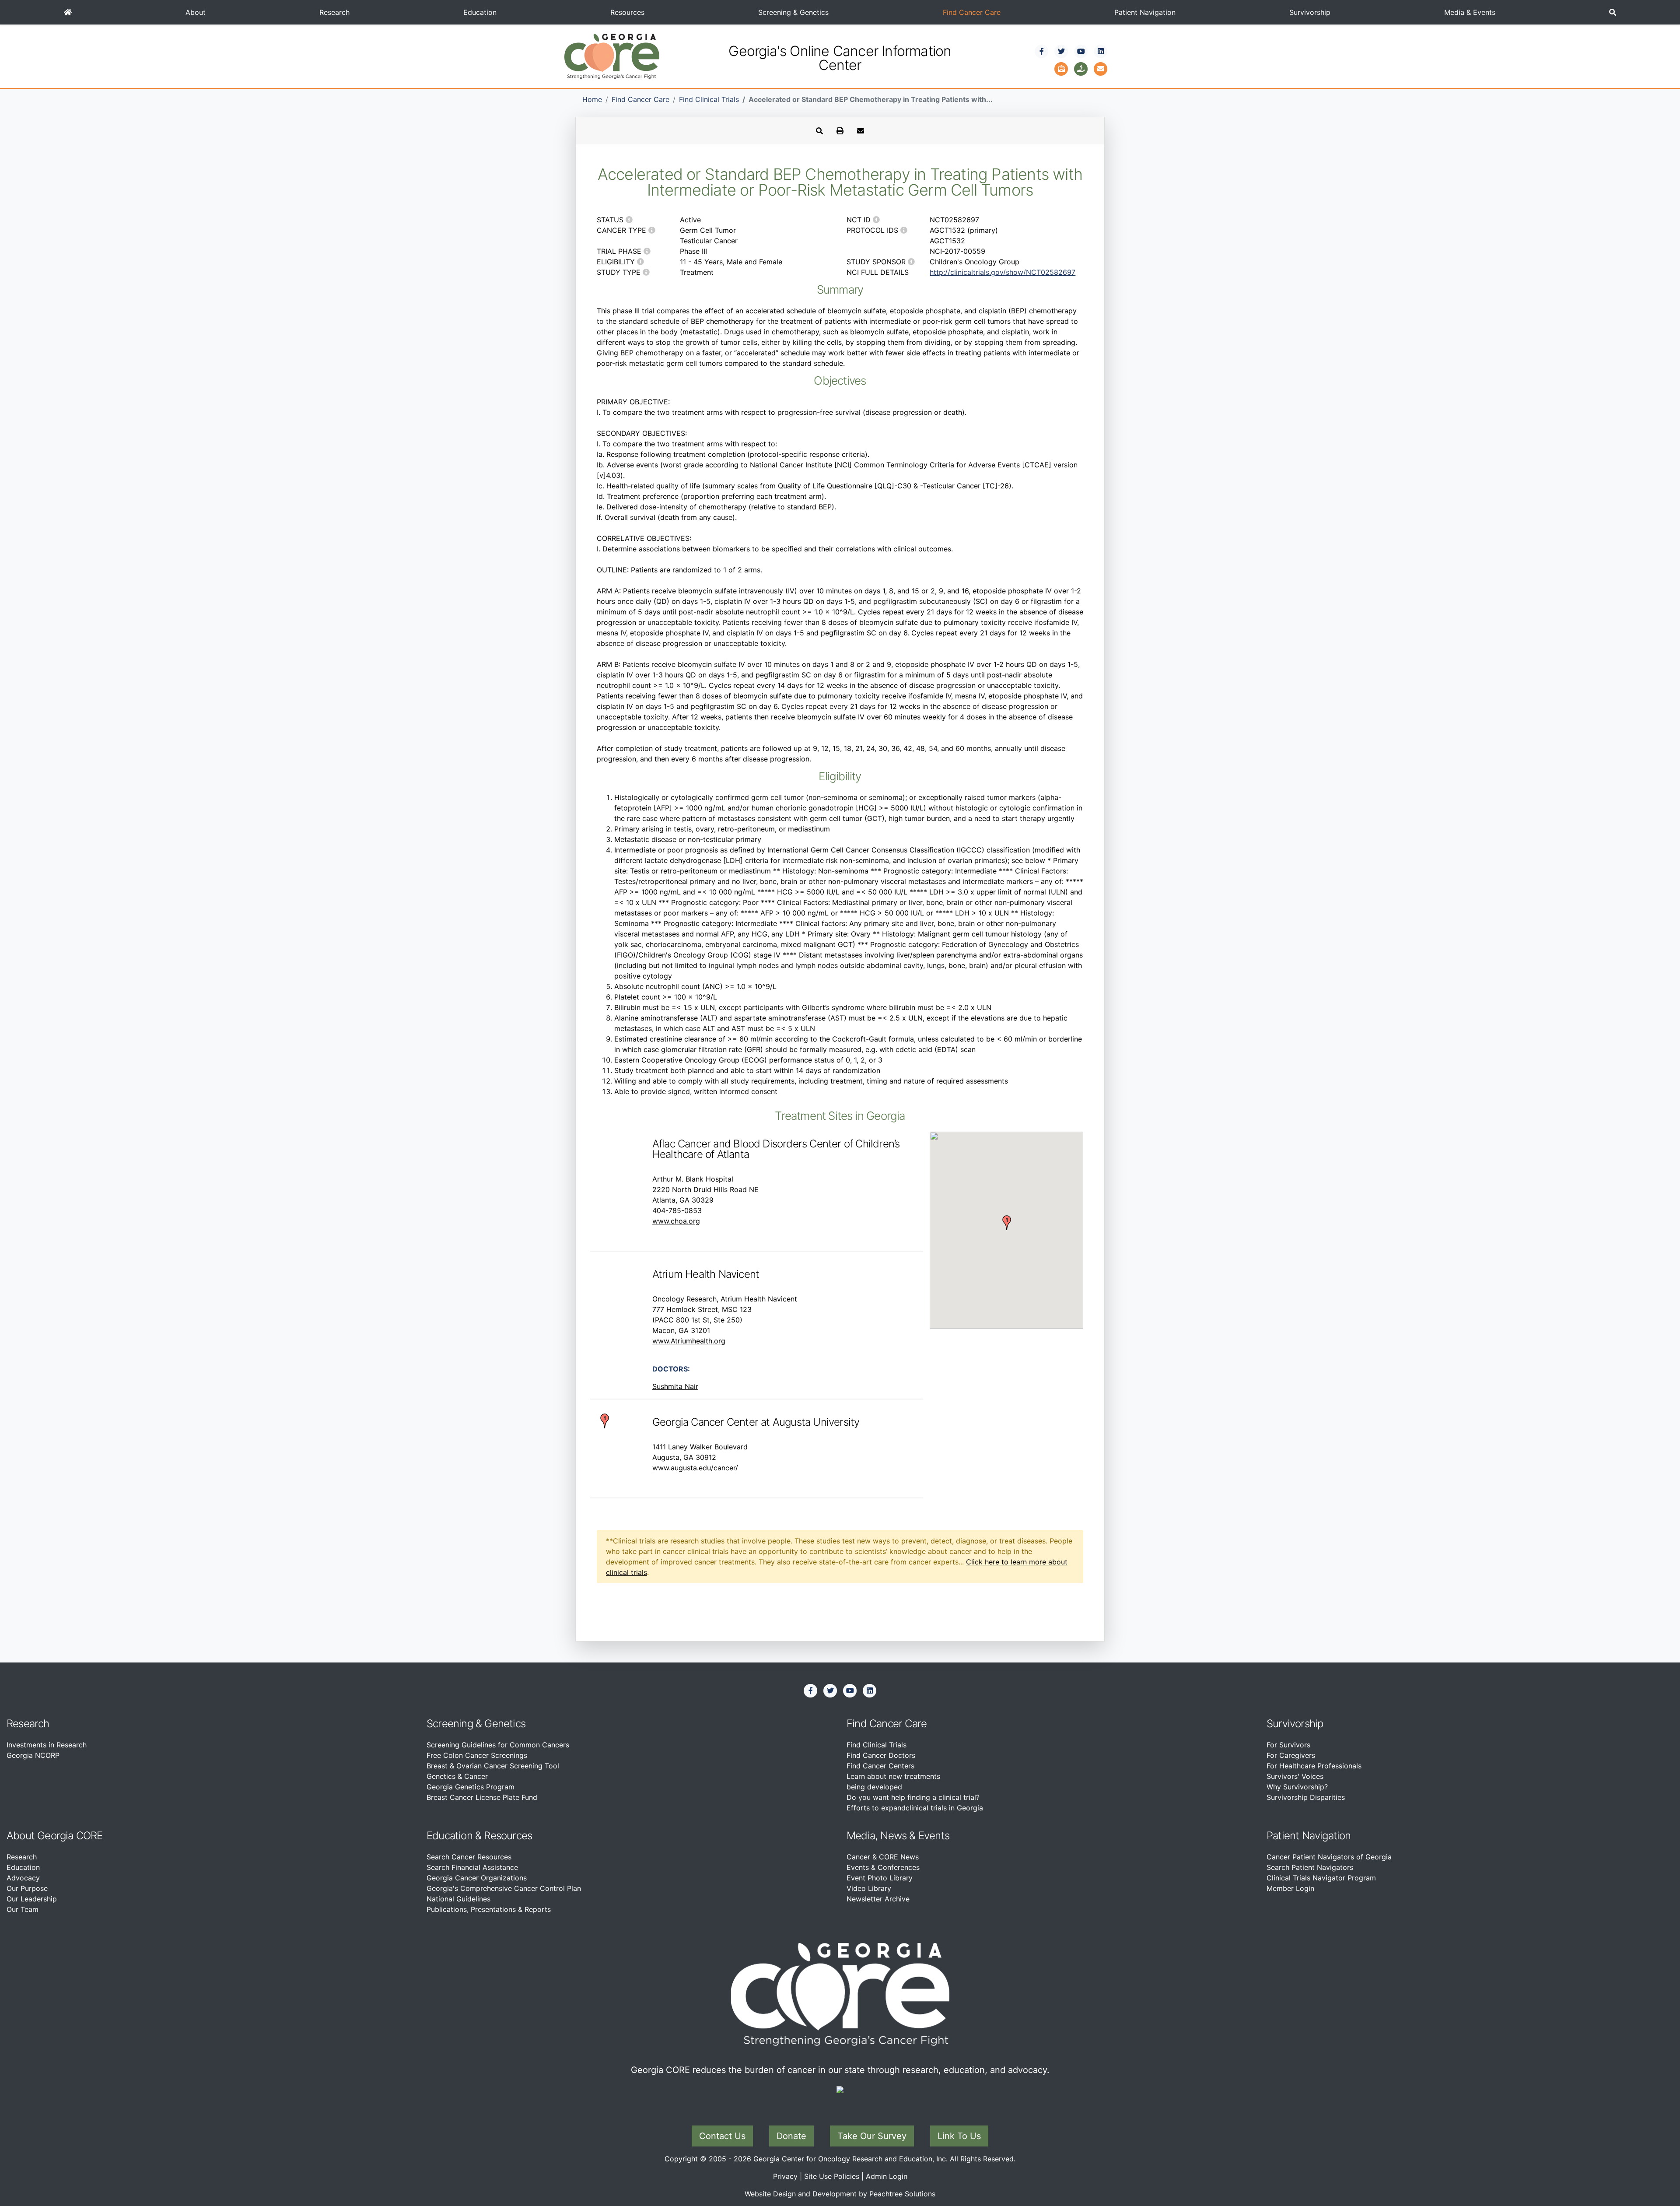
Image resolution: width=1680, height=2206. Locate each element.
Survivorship (1310, 12)
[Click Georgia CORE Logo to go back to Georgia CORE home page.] (612, 56)
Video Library (869, 1888)
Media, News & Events (898, 1836)
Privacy (785, 2176)
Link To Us (959, 2136)
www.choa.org (676, 1221)
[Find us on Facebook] (1042, 51)
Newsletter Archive (878, 1899)
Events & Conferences (883, 1867)
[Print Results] (840, 131)
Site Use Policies (832, 2176)
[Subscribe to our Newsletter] (1061, 68)
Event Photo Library (880, 1878)
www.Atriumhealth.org (689, 1341)
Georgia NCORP (33, 1755)
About (196, 12)
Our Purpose (27, 1888)
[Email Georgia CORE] (1101, 68)
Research (334, 12)
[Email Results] (861, 131)
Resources (627, 12)
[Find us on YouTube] (1081, 51)
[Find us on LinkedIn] (1101, 51)
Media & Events (1470, 12)
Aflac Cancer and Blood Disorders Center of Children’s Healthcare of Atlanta (776, 1149)
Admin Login (887, 2176)
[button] (1613, 12)
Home (592, 99)
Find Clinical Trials (709, 99)
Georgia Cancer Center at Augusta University (756, 1422)
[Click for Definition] (629, 220)
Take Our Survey (872, 2136)
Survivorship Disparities (1306, 1797)
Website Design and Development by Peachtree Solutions (840, 2194)
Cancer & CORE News (883, 1857)
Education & (454, 1836)
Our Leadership (32, 1899)
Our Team (23, 1909)
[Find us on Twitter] (1061, 51)
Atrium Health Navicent (706, 1274)
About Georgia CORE (55, 1836)
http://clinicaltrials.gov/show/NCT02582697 (1003, 272)
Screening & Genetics (793, 12)
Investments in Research (47, 1745)
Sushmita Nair (675, 1386)
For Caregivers (1291, 1755)
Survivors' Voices (1295, 1776)
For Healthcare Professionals (1314, 1766)
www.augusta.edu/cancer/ (695, 1468)
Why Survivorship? (1297, 1787)
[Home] (68, 12)
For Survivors (1288, 1745)
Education (480, 12)
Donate (791, 2136)
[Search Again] (819, 131)
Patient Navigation (1145, 12)
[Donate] (1081, 68)
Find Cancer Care (972, 12)
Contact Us (722, 2136)
